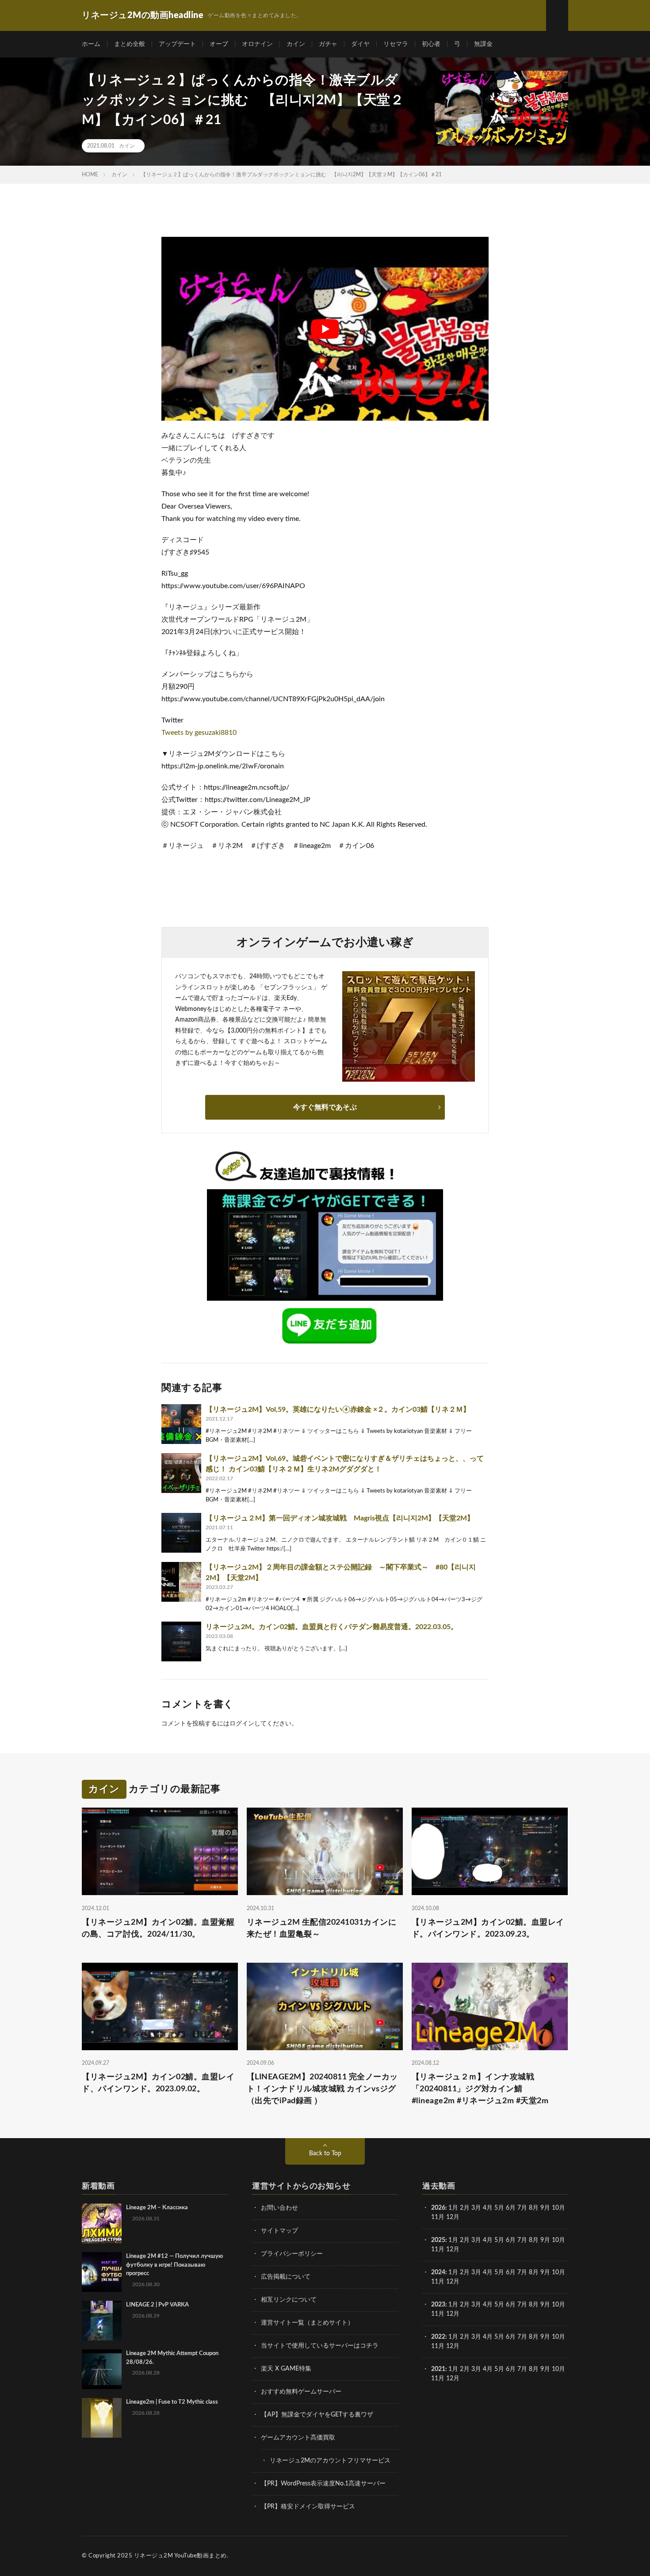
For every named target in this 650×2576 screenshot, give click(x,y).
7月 (522, 2208)
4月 (488, 2208)
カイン (296, 44)
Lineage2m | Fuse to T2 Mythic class (172, 2402)
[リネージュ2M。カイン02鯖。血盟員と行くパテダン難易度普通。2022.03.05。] (181, 1641)
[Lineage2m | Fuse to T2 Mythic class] (102, 2418)
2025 (438, 2240)
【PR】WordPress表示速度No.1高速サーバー (323, 2484)
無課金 (483, 44)
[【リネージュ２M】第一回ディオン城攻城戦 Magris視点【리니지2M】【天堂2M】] (181, 1533)
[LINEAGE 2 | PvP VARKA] (102, 2321)
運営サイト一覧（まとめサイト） (307, 2323)
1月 (453, 2208)
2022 (438, 2337)
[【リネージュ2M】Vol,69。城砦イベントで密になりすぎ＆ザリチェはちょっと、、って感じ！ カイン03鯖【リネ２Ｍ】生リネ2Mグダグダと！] (181, 1473)
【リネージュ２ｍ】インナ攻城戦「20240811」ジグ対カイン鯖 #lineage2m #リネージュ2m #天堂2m (480, 2089)
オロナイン (257, 44)
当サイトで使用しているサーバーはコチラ (320, 2346)
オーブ (219, 44)
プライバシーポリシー (292, 2254)
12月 (453, 2249)
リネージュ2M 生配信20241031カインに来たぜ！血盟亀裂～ (322, 1928)
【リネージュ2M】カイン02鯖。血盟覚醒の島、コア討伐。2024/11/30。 (158, 1928)
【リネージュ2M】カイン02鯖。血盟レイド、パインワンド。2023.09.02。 (158, 2083)
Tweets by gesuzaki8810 (199, 733)
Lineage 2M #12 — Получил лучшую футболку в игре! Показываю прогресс (174, 2265)
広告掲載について (286, 2277)
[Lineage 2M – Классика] (102, 2223)
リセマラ (396, 44)
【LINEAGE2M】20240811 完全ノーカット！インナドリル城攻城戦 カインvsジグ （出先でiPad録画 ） (322, 2089)
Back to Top (325, 2154)
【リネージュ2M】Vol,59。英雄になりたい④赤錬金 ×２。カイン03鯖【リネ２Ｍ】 (338, 1410)
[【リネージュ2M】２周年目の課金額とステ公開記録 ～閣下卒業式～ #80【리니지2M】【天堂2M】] (181, 1582)
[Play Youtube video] (325, 329)
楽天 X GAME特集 (286, 2369)
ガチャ (328, 44)
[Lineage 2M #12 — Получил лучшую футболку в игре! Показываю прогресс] (102, 2272)
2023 (438, 2305)
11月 (438, 2249)
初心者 (431, 44)
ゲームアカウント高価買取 (298, 2438)
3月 (476, 2208)
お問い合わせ (279, 2208)
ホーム (91, 44)
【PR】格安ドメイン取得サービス (308, 2507)
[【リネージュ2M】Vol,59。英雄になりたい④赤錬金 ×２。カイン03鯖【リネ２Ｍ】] (181, 1424)
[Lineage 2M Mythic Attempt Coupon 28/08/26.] (102, 2369)
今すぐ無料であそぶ (325, 1107)
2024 (438, 2272)
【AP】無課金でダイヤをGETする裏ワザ (317, 2415)
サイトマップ (279, 2231)
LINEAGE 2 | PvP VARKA (157, 2305)
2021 (438, 2369)
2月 (465, 2208)
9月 (545, 2240)
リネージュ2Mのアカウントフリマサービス (330, 2461)
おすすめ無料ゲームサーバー (301, 2392)
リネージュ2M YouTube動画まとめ (180, 2556)
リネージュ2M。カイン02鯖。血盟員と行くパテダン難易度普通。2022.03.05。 (332, 1627)
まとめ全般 (130, 44)
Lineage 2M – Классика (157, 2208)
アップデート (177, 44)
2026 (438, 2208)
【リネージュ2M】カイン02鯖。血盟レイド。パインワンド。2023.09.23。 (488, 1928)
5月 (499, 2208)
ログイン (242, 1724)
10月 (558, 2240)
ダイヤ (360, 44)
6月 (511, 2208)
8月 (534, 2208)
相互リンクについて (289, 2300)
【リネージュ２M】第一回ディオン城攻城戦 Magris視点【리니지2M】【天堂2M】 (340, 1518)
